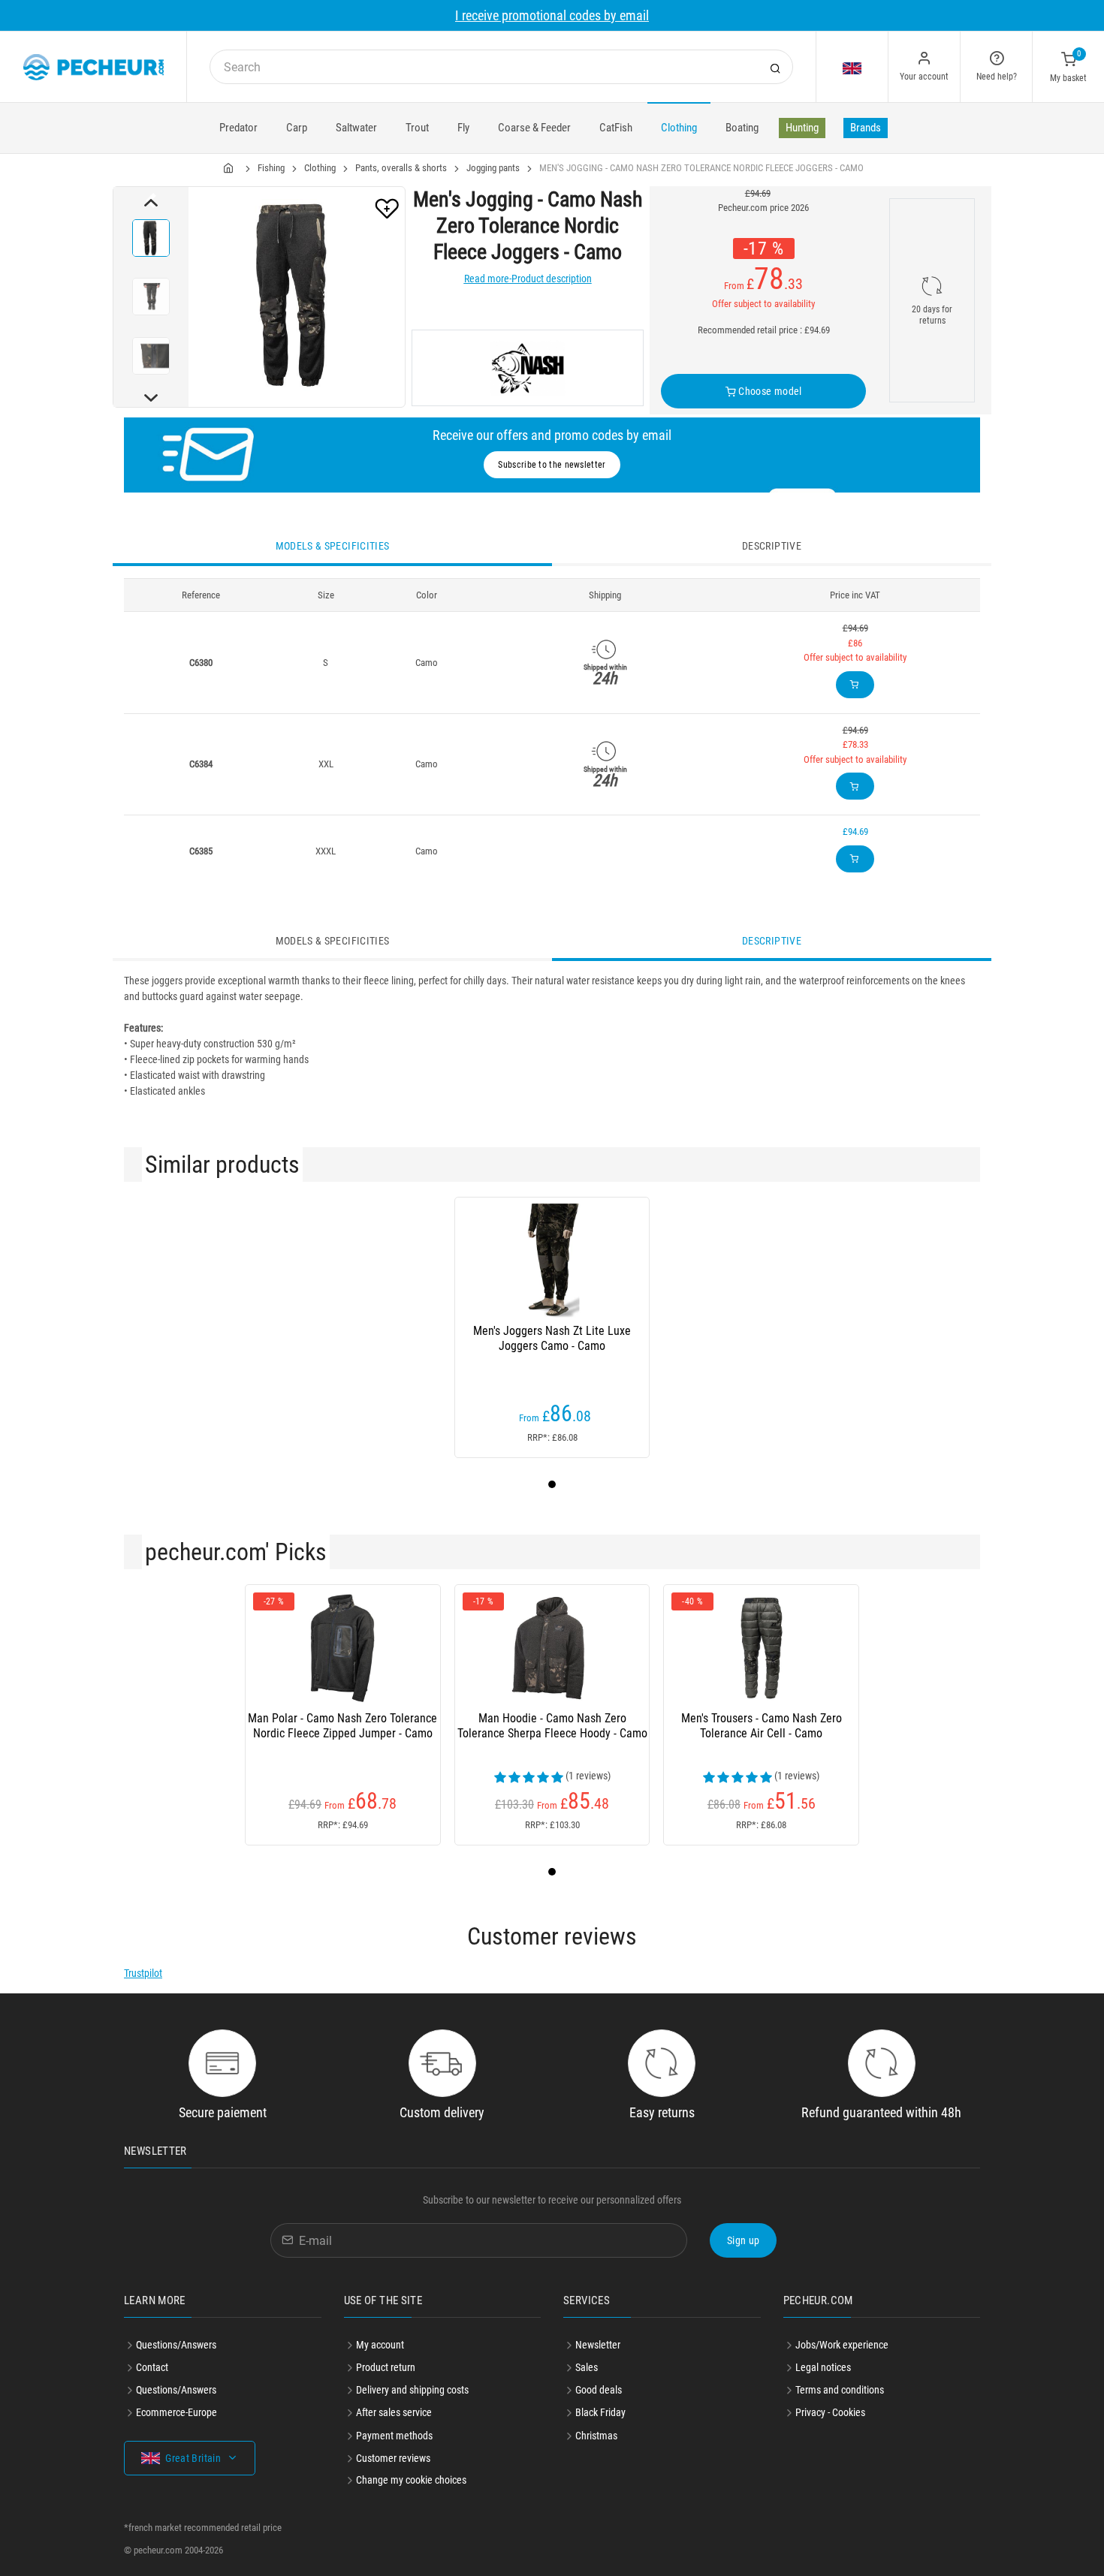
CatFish (616, 128)
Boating (742, 128)
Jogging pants (493, 168)
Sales (587, 2367)
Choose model (769, 391)
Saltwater (356, 128)
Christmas (596, 2436)
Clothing (679, 128)
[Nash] (528, 368)
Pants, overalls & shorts (401, 168)
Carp (297, 128)
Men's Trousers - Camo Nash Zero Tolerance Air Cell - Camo (762, 1726)
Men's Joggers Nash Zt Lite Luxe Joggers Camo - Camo (552, 1338)
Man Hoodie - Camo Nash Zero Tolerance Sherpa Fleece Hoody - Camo (552, 1726)
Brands (866, 128)
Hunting (802, 128)
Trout (417, 128)
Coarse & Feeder (534, 128)
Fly (463, 128)
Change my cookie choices (411, 2480)
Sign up (743, 2240)
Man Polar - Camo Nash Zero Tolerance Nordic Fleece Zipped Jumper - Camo (342, 1726)
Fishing (271, 168)
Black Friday (600, 2412)
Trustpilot (143, 1973)
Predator (238, 128)
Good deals (599, 2390)
